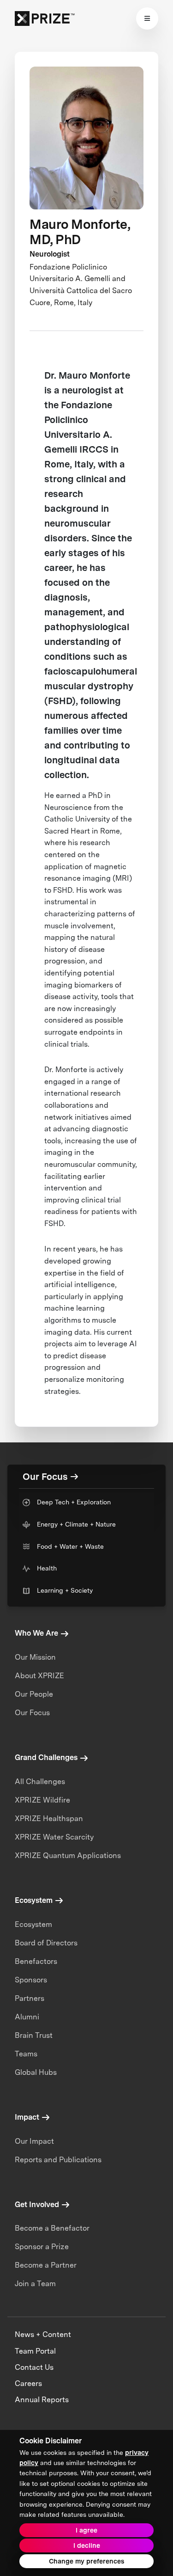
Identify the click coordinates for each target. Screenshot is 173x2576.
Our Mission (35, 1657)
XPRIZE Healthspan (49, 1819)
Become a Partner (46, 2265)
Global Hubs (36, 2072)
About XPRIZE (39, 1676)
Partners (30, 1998)
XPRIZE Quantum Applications (68, 1855)
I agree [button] (86, 2530)
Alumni (27, 2017)
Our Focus (32, 1713)
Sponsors (31, 1980)
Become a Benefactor (52, 2228)
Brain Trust (34, 2035)
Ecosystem (33, 1924)
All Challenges (40, 1782)
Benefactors (36, 1961)
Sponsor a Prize (42, 2247)
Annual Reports (42, 2400)
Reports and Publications (58, 2160)
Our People (34, 1694)
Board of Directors (46, 1943)
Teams (26, 2054)
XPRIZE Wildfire (42, 1800)
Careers (28, 2383)
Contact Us (34, 2367)
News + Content (43, 2334)
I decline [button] (87, 2545)
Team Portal (35, 2351)
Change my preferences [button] (86, 2561)
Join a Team (35, 2284)
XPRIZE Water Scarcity (54, 1837)
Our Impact (34, 2141)
